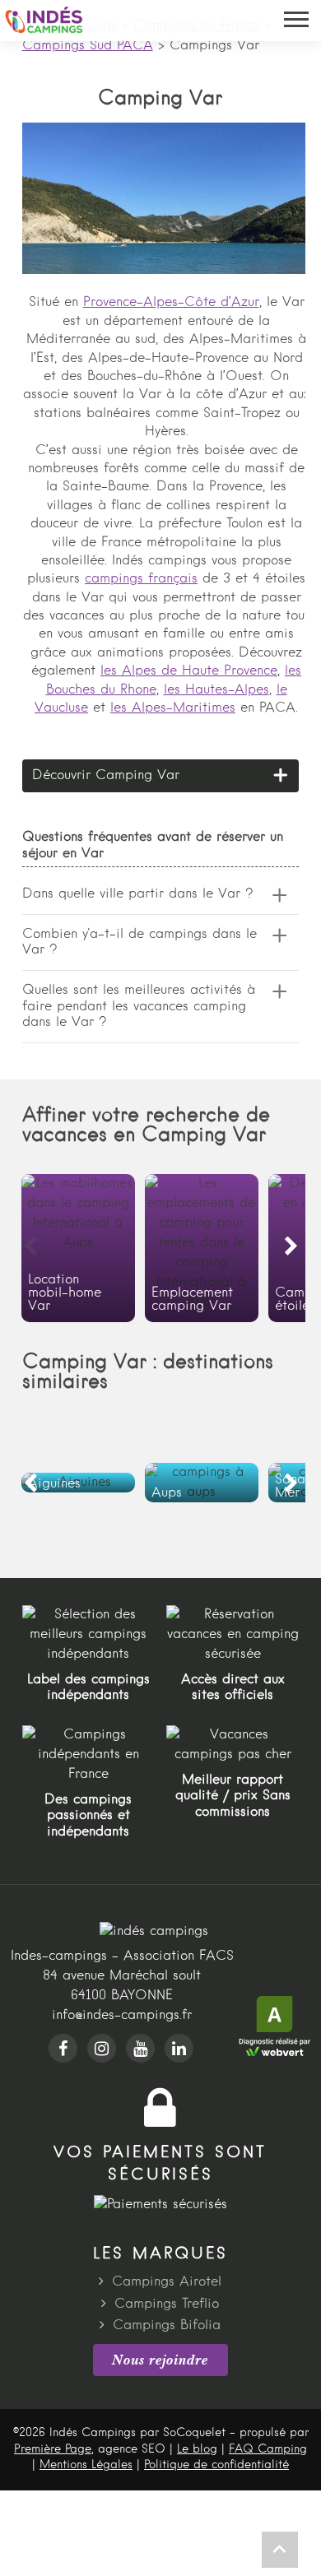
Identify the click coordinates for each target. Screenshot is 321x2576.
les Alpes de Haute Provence (189, 671)
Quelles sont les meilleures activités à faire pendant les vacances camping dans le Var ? (139, 1006)
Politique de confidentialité (216, 2465)
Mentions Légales (86, 2465)
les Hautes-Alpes (216, 690)
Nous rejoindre (160, 2360)
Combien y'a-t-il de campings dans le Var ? (140, 942)
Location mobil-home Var (78, 1248)
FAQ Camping (268, 2449)
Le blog (197, 2449)
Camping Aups (202, 1483)
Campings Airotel (167, 2282)
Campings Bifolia (167, 2326)
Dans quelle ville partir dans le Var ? (138, 894)
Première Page (53, 2449)
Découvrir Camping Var (106, 776)
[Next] (291, 1247)
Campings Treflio (167, 2304)
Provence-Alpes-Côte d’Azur (171, 303)
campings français (141, 579)
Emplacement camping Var (202, 1248)
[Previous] (30, 1247)
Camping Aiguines (78, 1483)
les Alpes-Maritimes (173, 708)
